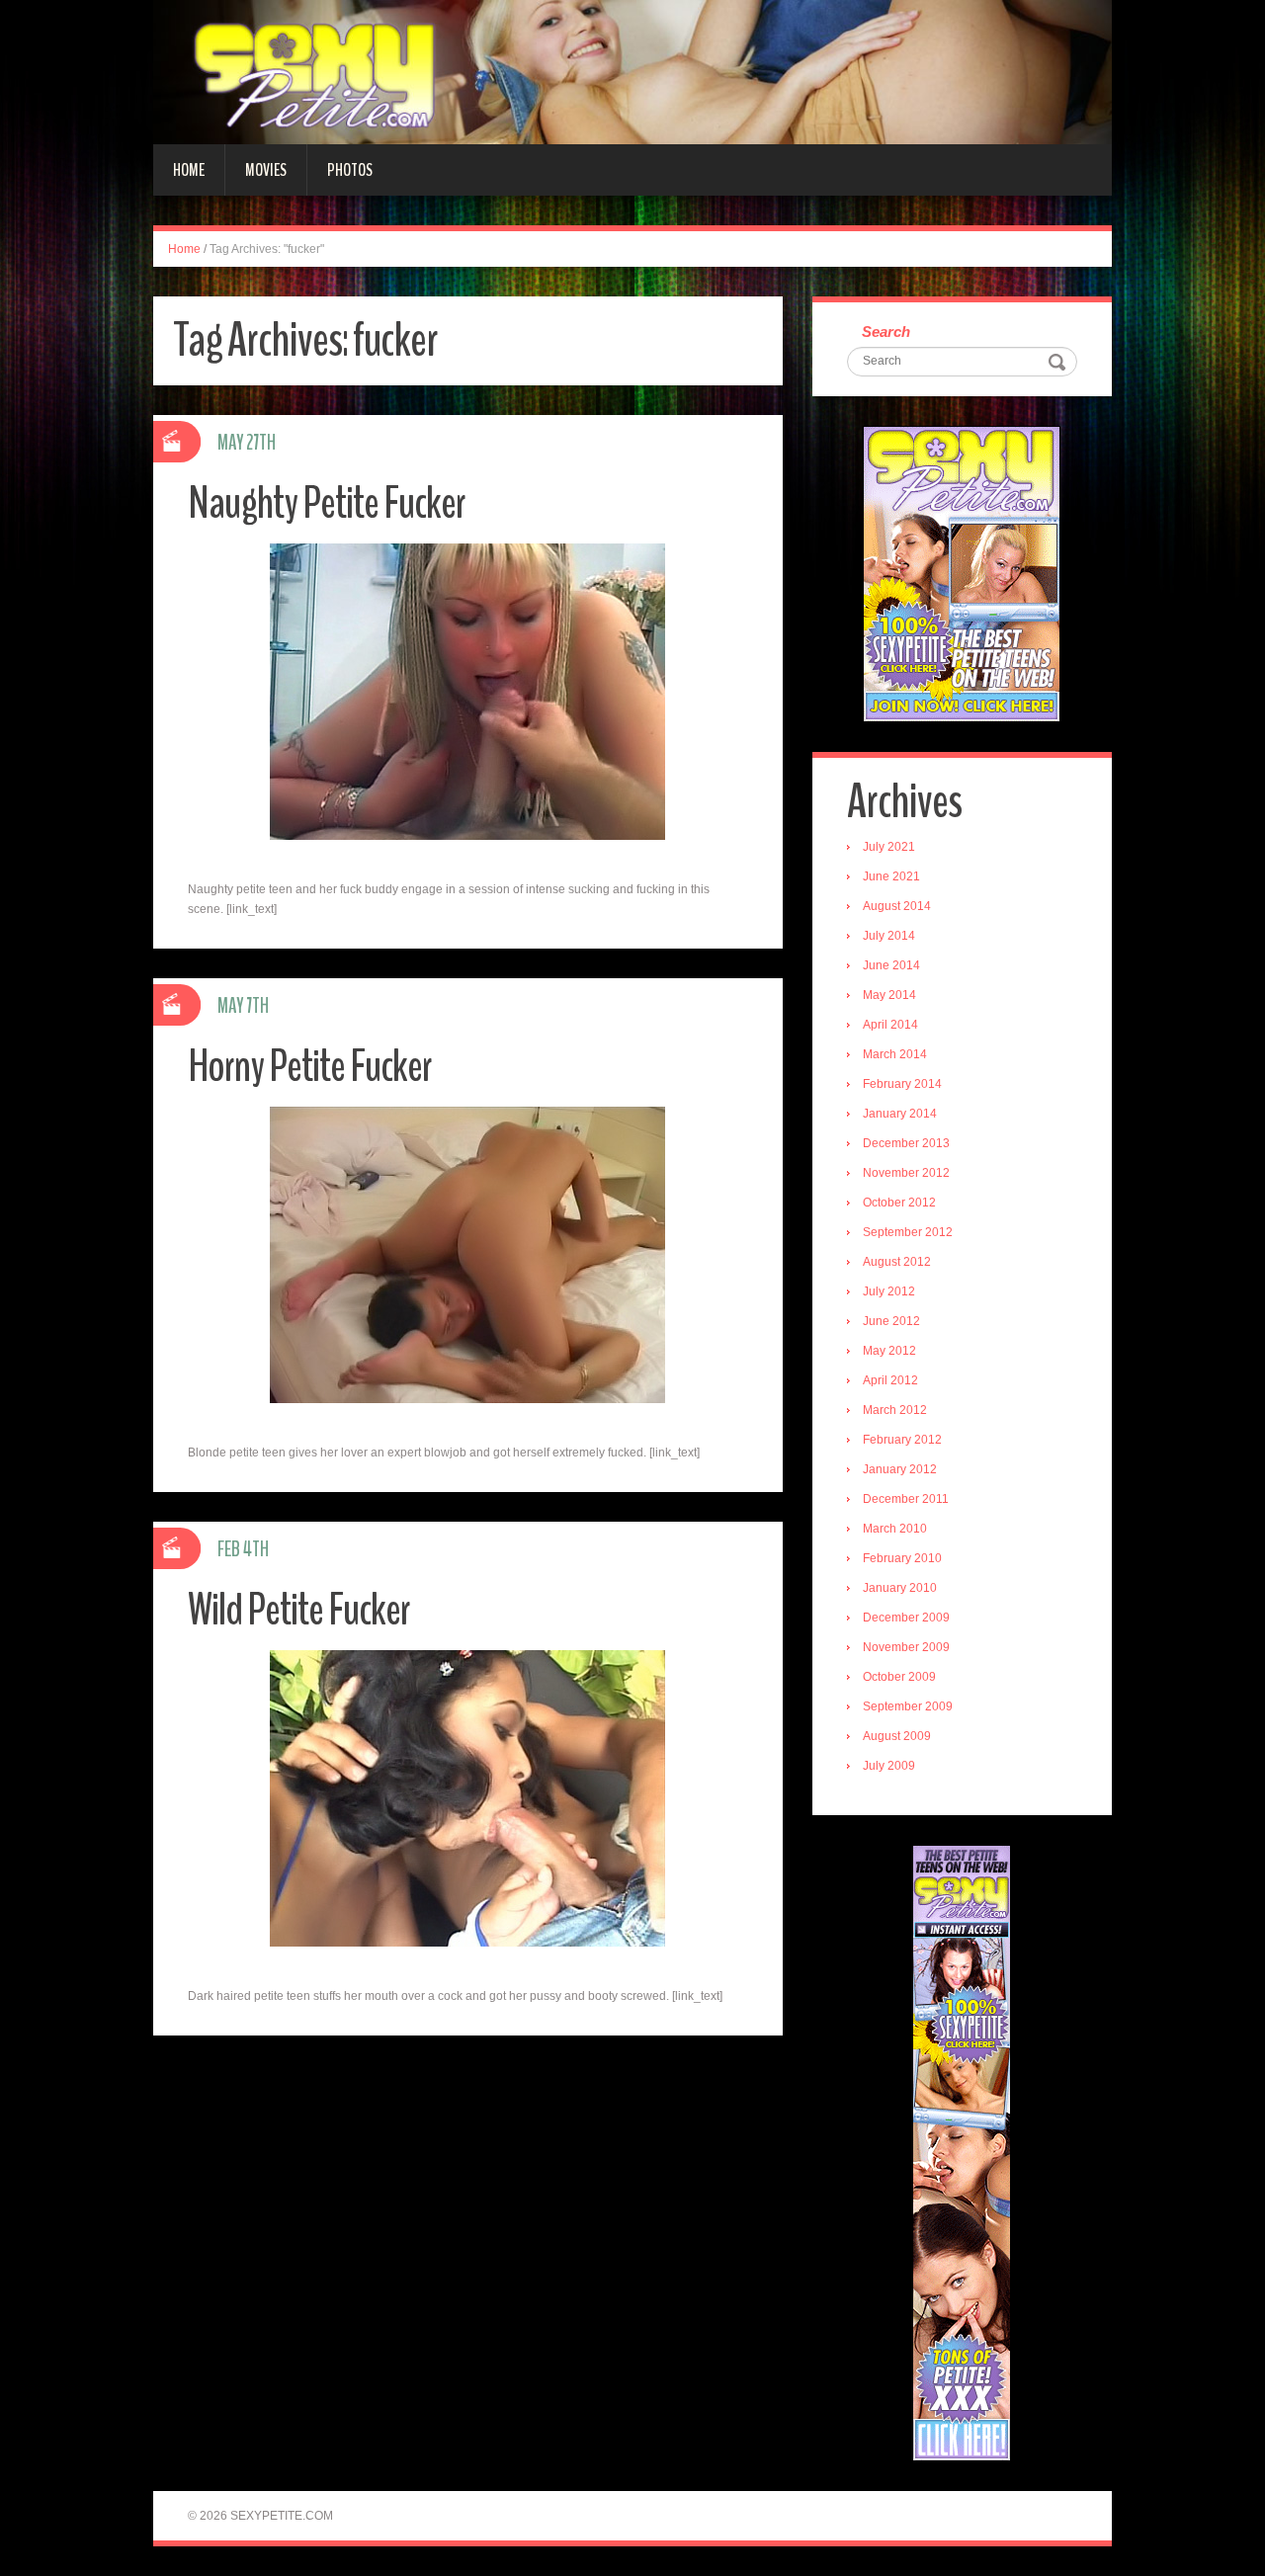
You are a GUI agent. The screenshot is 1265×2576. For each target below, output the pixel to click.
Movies (266, 170)
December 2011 (906, 1499)
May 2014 (889, 995)
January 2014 (900, 1114)
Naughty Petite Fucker (327, 503)
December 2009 (906, 1618)
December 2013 (906, 1143)
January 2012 (900, 1469)
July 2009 (889, 1766)
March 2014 (895, 1054)
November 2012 (906, 1173)
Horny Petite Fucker (310, 1067)
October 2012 (899, 1203)
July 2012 (889, 1291)
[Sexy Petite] (632, 71)
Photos (350, 170)
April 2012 (890, 1380)
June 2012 (891, 1321)
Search (886, 332)
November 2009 (906, 1647)
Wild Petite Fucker (299, 1610)
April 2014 (890, 1025)
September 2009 (908, 1706)
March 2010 (895, 1529)
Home (189, 170)
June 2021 (891, 876)
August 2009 (897, 1736)
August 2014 (897, 906)
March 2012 (895, 1410)
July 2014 (889, 936)
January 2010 (900, 1588)
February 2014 (902, 1084)
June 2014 (891, 965)
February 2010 (902, 1558)
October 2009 (899, 1677)
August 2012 (897, 1262)
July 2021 (889, 847)
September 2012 (908, 1232)
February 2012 (902, 1440)
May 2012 (889, 1351)
